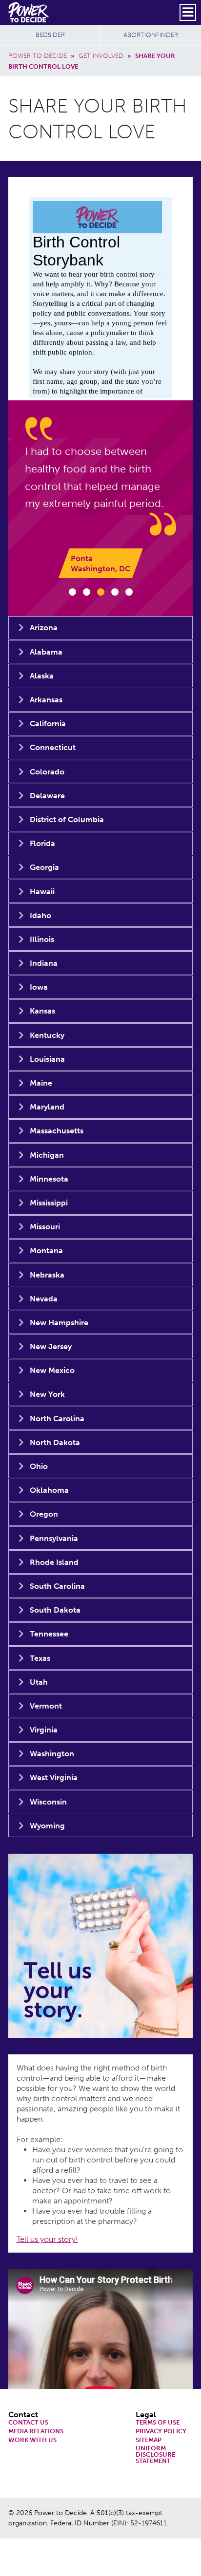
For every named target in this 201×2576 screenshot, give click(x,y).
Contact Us (28, 2423)
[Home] (29, 12)
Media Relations (36, 2432)
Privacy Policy (161, 2432)
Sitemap (149, 2440)
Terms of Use (158, 2423)
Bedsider (50, 35)
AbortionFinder (151, 35)
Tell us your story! (47, 2239)
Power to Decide (38, 56)
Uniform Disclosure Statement (155, 2455)
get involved (101, 56)
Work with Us (32, 2440)
